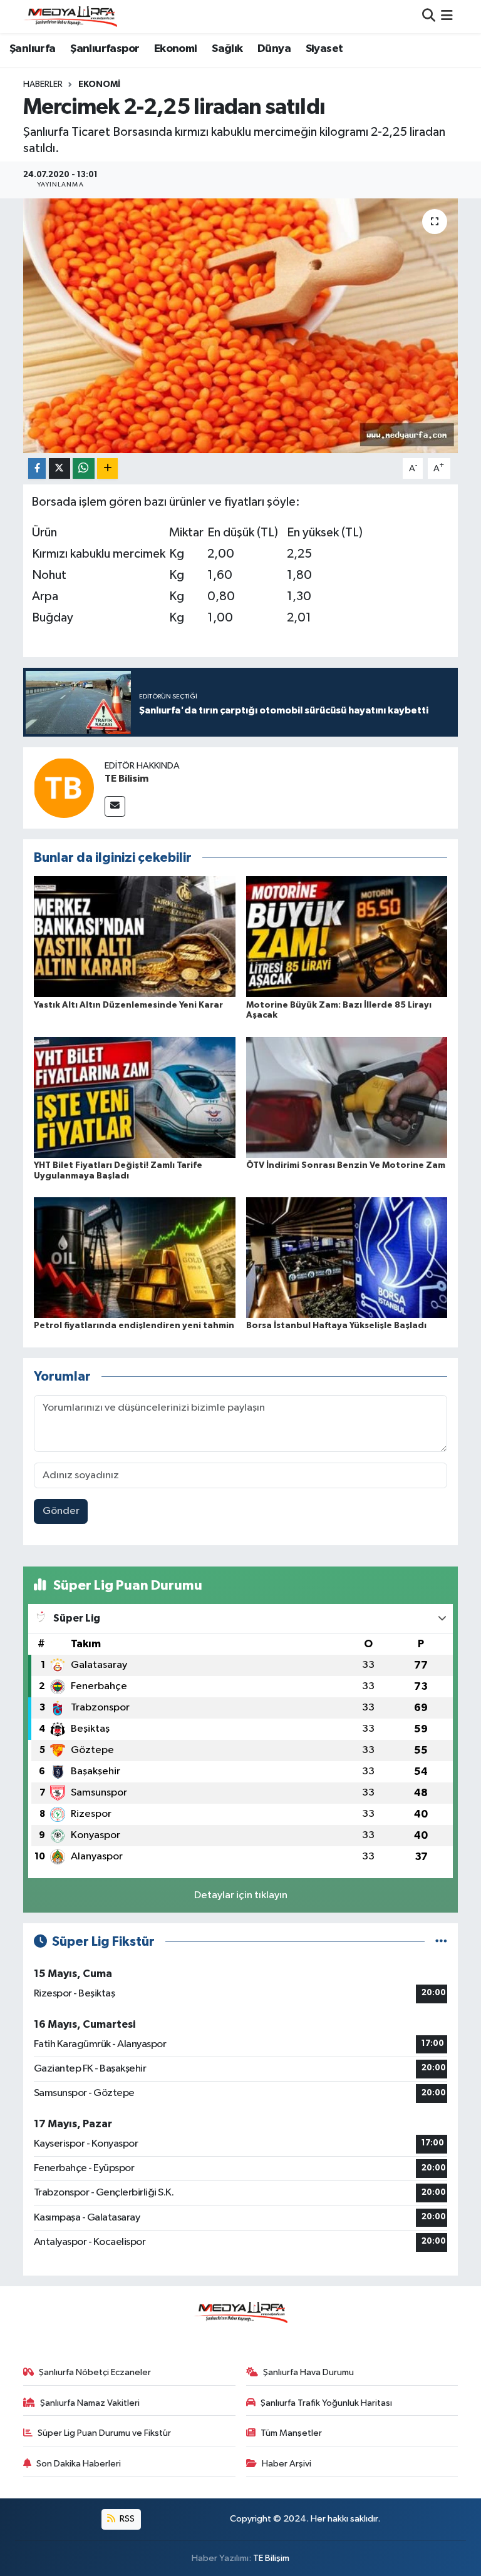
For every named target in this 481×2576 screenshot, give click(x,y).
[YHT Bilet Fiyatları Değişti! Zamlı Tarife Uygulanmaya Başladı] (135, 1097)
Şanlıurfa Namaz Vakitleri (90, 2403)
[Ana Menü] (447, 17)
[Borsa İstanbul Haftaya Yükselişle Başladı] (347, 1258)
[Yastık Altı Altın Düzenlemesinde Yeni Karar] (135, 937)
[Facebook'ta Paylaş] (37, 468)
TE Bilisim (127, 779)
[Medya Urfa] (70, 16)
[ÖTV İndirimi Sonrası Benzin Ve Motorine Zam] (347, 1097)
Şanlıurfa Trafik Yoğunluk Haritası (326, 2403)
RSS (126, 2519)
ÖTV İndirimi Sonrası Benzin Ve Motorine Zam (346, 1165)
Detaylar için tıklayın (241, 1895)
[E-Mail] (115, 806)
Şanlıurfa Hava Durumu (308, 2372)
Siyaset (324, 49)
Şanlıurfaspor (105, 49)
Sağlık (227, 49)
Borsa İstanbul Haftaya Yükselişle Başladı (336, 1326)
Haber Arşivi (287, 2464)
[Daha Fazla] (107, 468)
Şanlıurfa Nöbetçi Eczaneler (95, 2372)
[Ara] (429, 17)
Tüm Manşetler (291, 2433)
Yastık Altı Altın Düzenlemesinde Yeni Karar (128, 1005)
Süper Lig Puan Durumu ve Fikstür (104, 2433)
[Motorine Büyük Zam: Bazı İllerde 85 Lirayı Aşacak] (347, 937)
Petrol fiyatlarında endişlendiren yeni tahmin (134, 1326)
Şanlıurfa (33, 49)
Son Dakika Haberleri (79, 2464)
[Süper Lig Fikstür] (441, 1942)
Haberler (43, 84)
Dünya (274, 49)
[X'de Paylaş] (59, 468)
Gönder (61, 1511)
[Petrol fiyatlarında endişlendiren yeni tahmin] (135, 1258)
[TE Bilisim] (64, 788)
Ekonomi (176, 49)
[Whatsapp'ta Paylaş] (84, 468)
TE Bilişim (271, 2558)
